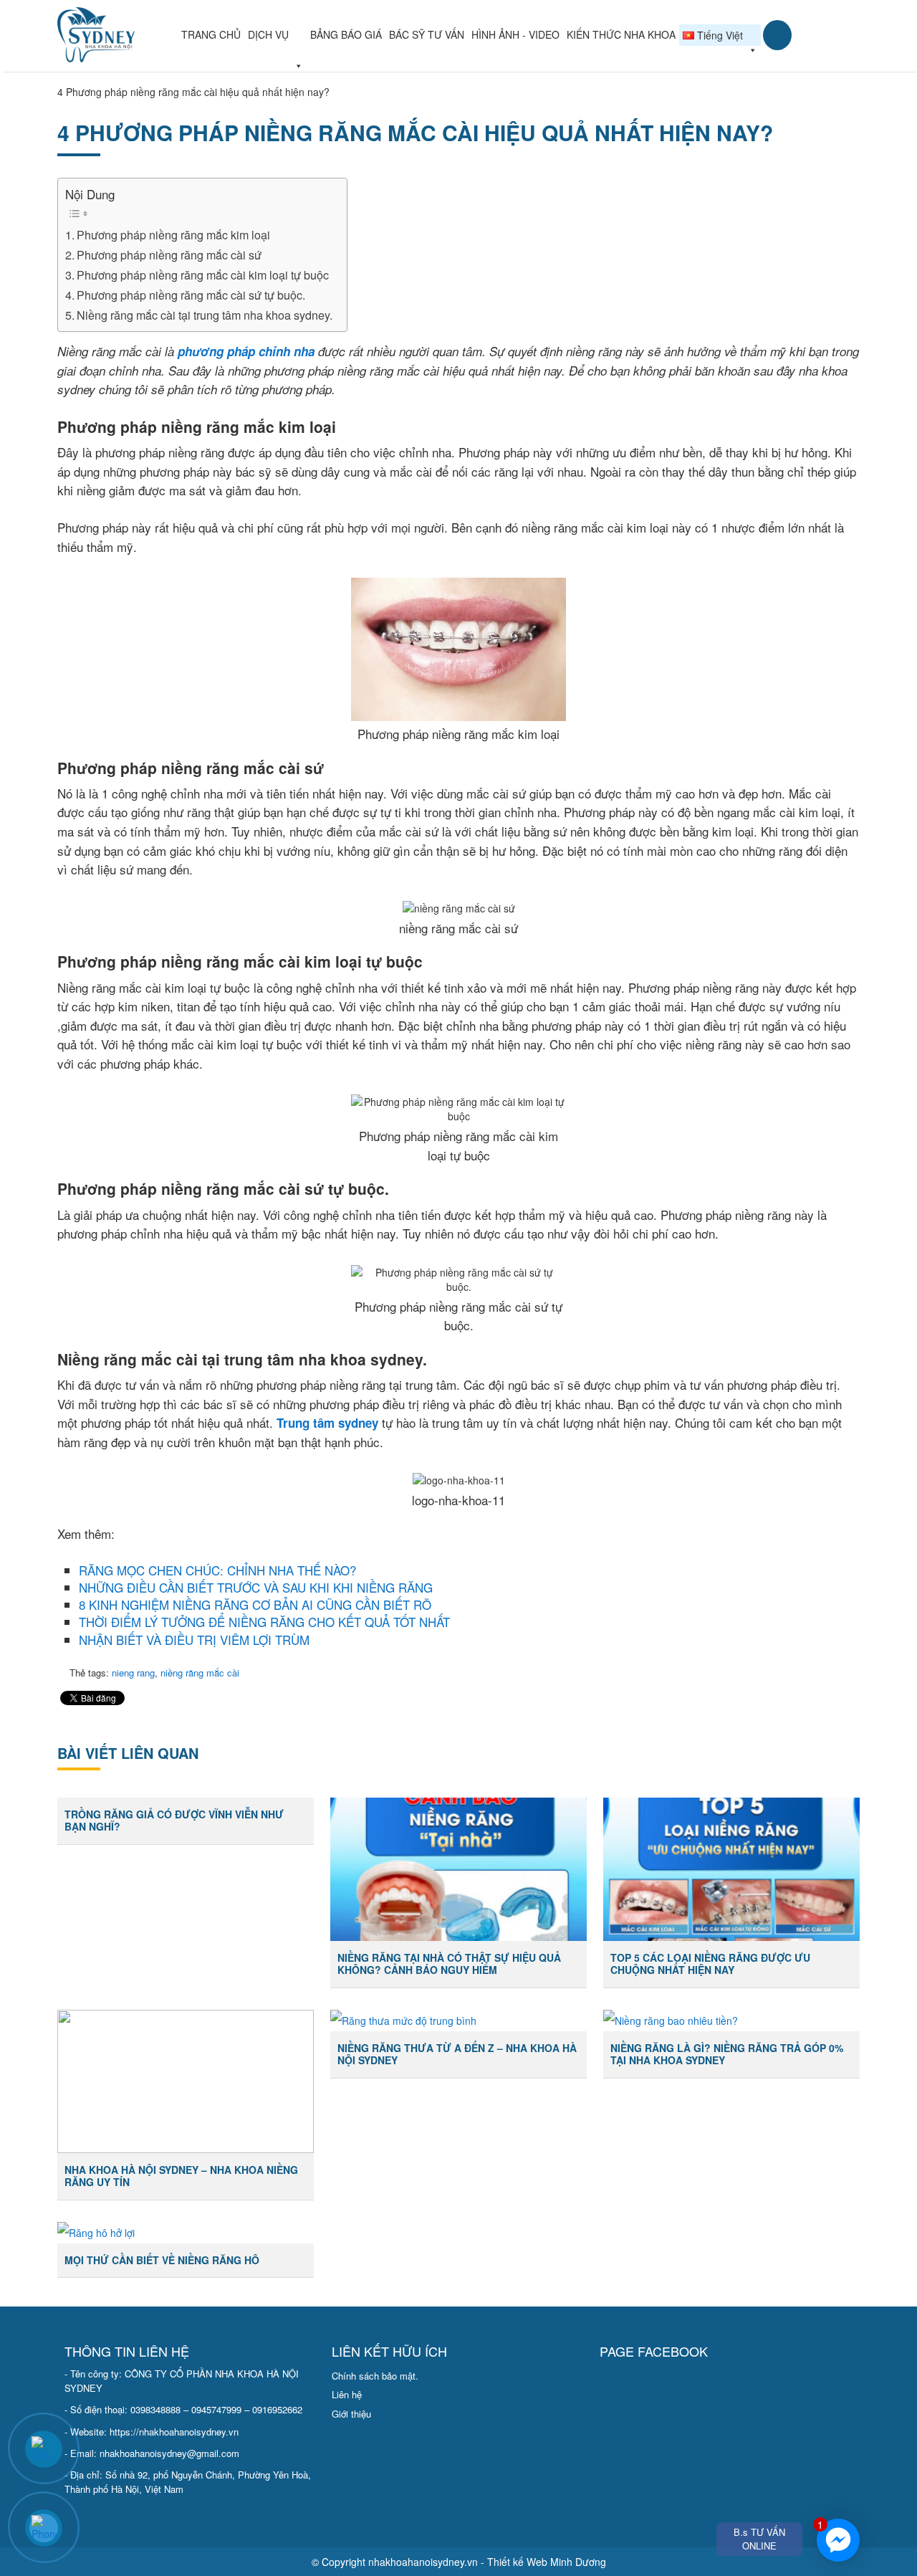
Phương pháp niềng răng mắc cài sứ (169, 254)
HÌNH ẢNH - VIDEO (515, 34)
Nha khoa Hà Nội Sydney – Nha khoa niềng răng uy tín (181, 2176)
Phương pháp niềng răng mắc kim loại (173, 234)
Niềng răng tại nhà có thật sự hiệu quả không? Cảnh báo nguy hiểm (449, 1964)
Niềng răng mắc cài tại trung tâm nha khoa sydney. (205, 315)
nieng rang (133, 1673)
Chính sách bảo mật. (375, 2376)
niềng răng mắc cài (200, 1673)
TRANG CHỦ (211, 34)
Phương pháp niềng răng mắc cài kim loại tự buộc (203, 275)
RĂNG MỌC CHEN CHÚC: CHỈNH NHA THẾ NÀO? (217, 1570)
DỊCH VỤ (268, 34)
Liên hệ (347, 2394)
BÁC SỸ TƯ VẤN (427, 34)
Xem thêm (172, 1869)
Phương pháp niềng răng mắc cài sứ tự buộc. (191, 295)
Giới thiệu (351, 2414)
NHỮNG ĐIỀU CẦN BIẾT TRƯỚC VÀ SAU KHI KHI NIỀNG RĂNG (256, 1587)
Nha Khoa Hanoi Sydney (117, 35)
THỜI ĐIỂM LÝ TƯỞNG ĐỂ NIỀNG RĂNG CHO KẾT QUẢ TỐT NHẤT (264, 1622)
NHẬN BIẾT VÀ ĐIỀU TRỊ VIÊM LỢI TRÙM (194, 1640)
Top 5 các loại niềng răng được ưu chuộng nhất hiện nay (710, 1964)
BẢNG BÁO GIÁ (346, 34)
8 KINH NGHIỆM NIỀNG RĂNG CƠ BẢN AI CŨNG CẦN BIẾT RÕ (255, 1604)
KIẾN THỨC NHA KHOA (621, 34)
